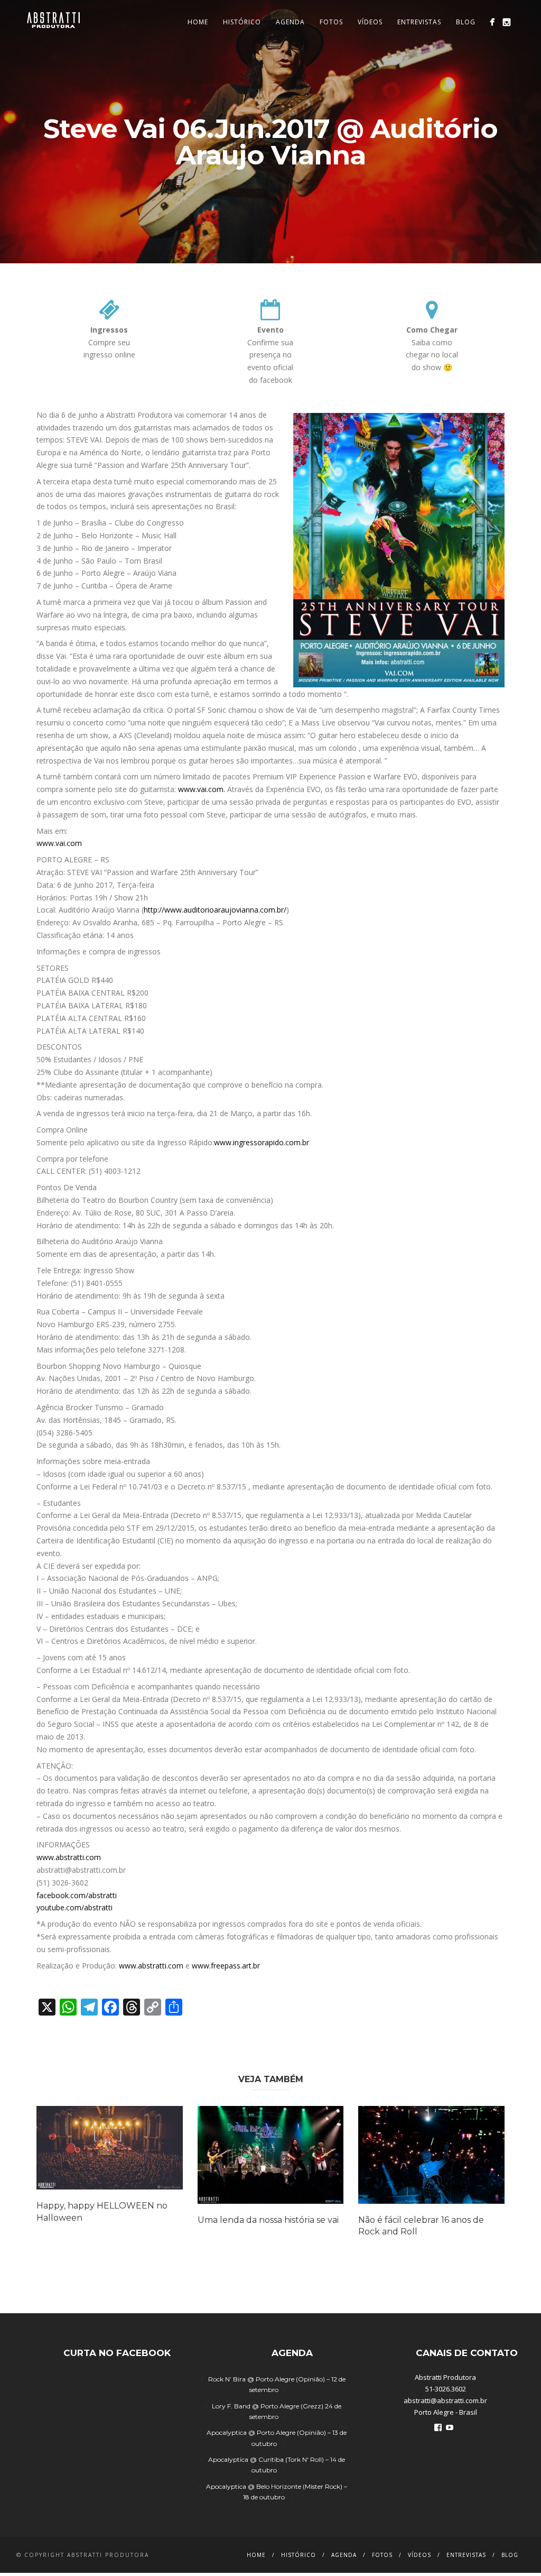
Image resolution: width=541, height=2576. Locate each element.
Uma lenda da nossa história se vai (268, 2220)
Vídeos (370, 22)
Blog (466, 22)
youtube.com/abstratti (74, 1907)
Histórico (242, 22)
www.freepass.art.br (226, 1966)
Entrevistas (419, 22)
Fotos (331, 22)
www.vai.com (59, 843)
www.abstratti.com (69, 1857)
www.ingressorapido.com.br (262, 1142)
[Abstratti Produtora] (492, 22)
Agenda (290, 22)
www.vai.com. (202, 789)
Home (198, 22)
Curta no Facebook (117, 2353)
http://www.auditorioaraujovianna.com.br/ (215, 910)
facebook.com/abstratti (77, 1895)
